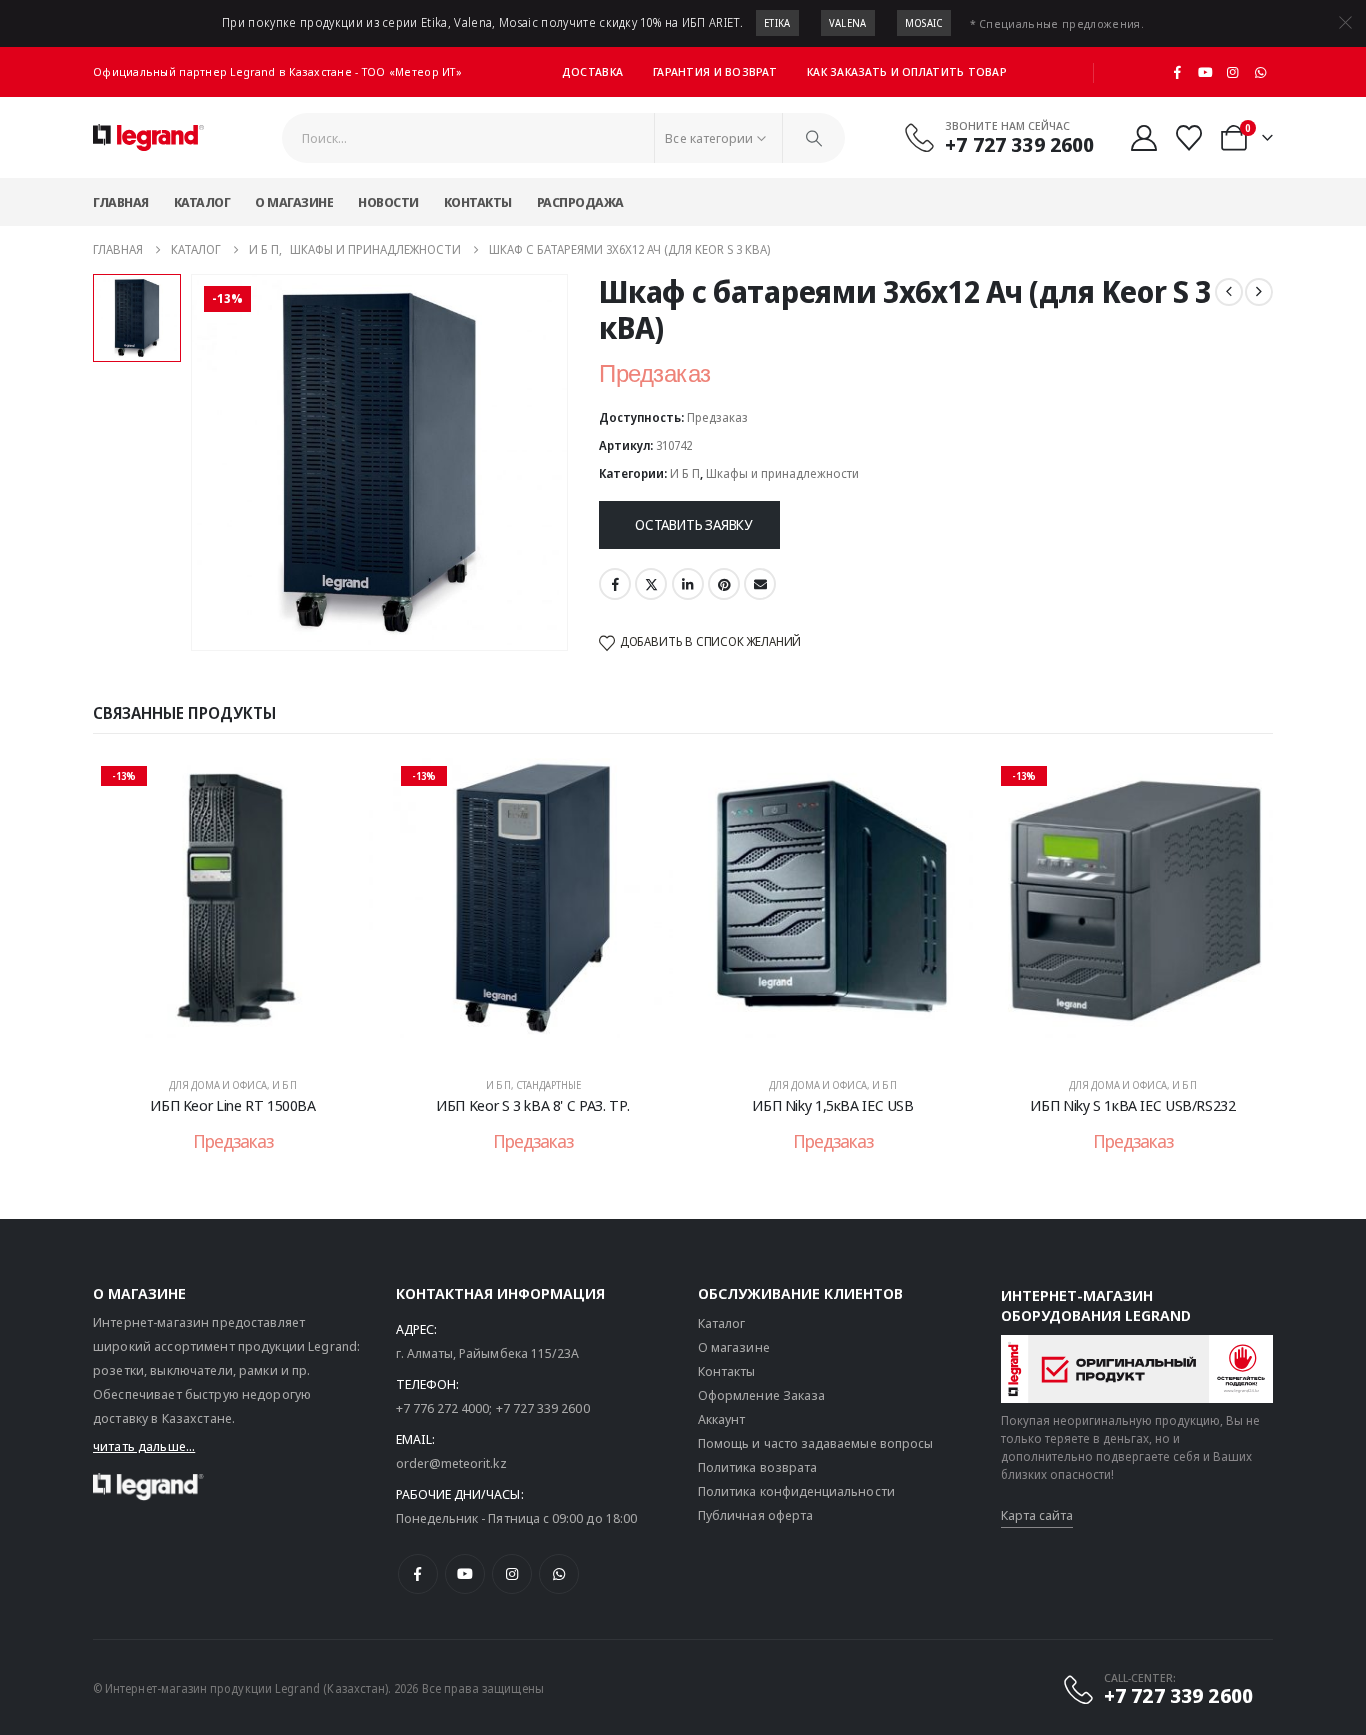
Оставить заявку (693, 524)
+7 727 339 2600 (543, 1408)
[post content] (233, 908)
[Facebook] (1178, 72)
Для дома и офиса (218, 1085)
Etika (777, 23)
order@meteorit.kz (451, 1463)
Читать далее (246, 1038)
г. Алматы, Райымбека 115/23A (488, 1353)
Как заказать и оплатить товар (907, 71)
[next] (1259, 292)
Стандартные (548, 1085)
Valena (848, 23)
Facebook (615, 584)
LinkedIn (688, 584)
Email (760, 584)
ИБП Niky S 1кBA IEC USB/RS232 (1132, 1105)
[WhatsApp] (1260, 72)
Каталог (202, 202)
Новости (388, 202)
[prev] (1229, 292)
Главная (121, 202)
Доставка (592, 71)
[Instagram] (1233, 72)
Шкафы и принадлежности (782, 473)
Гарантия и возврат (715, 71)
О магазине (294, 202)
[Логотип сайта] (148, 138)
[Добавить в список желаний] (343, 788)
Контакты (478, 202)
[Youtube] (1205, 72)
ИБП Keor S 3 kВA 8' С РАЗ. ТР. (533, 1105)
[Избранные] (1189, 138)
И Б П (685, 473)
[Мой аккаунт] (1143, 138)
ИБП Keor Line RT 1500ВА (232, 1105)
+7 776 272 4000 (443, 1408)
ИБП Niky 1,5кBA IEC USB (832, 1105)
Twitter (651, 584)
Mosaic (924, 23)
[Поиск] (814, 138)
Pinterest (724, 584)
